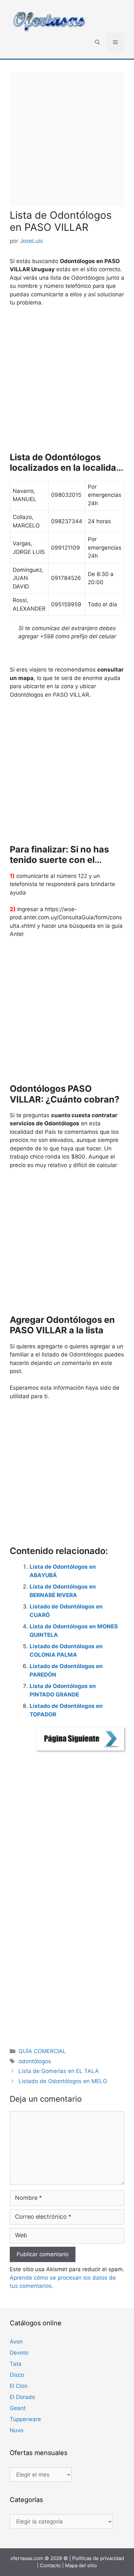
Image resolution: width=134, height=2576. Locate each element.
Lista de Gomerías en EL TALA (59, 2071)
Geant (18, 2408)
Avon (16, 2342)
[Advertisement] (67, 139)
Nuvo (17, 2430)
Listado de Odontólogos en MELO (63, 2081)
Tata (16, 2364)
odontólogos (35, 2061)
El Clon (19, 2386)
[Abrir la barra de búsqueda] (97, 42)
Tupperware (25, 2419)
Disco (17, 2375)
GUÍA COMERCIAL (42, 2051)
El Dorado (22, 2397)
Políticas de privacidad (98, 2558)
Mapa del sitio (81, 2565)
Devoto (19, 2353)
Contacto (50, 2565)
